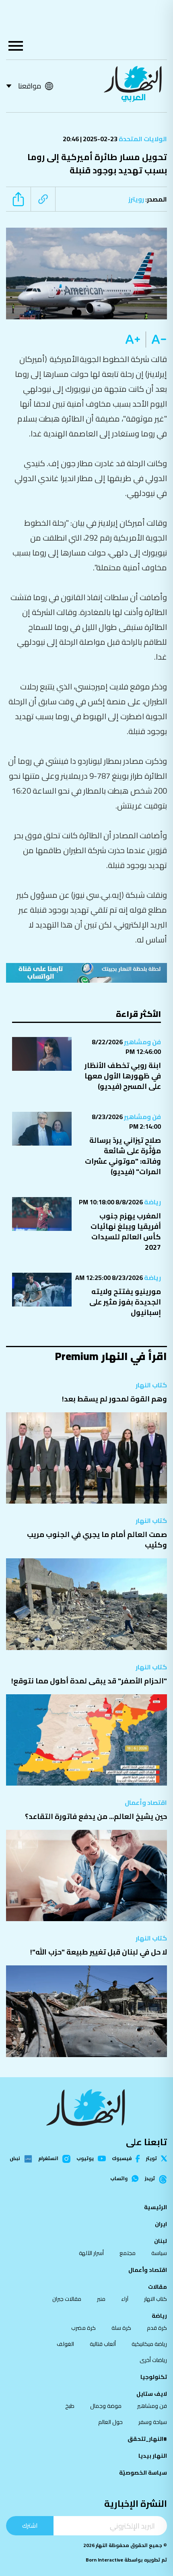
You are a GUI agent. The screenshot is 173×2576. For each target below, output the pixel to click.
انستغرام (48, 2159)
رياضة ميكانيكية (149, 2344)
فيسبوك (122, 2159)
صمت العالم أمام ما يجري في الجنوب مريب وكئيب (97, 1540)
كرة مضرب (83, 2328)
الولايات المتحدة (142, 139)
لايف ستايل (152, 2394)
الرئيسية (155, 2207)
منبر (101, 2299)
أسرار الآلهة (91, 2253)
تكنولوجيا (154, 2377)
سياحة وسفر (153, 2422)
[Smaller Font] (156, 339)
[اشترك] (86, 973)
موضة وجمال (106, 2406)
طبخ (70, 2406)
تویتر (151, 2158)
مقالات (158, 2287)
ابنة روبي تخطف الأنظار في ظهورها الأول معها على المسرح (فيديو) (123, 1076)
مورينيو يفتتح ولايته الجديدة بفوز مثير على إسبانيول (125, 1302)
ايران (161, 2224)
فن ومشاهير (142, 1042)
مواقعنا (30, 86)
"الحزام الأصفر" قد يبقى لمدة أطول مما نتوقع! (89, 1681)
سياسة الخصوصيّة (143, 2473)
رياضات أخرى (153, 2360)
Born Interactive (104, 2560)
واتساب (119, 2179)
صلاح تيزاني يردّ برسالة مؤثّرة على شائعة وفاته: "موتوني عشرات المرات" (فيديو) (123, 1156)
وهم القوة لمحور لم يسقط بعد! (114, 1399)
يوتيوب (85, 2158)
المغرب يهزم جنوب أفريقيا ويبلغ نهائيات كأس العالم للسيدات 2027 (126, 1231)
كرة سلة (121, 2328)
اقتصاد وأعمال (146, 1802)
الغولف (65, 2344)
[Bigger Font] (133, 339)
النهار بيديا (153, 2456)
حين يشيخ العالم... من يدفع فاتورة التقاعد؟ (96, 1816)
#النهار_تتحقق (147, 2439)
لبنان (161, 2241)
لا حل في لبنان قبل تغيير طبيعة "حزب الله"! (99, 1952)
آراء (125, 2299)
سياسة (159, 2253)
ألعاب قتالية (103, 2344)
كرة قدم (157, 2328)
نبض (15, 2159)
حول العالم (110, 2422)
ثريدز (150, 2179)
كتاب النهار (151, 1385)
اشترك (30, 2526)
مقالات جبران (67, 2299)
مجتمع (128, 2253)
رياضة (152, 1202)
